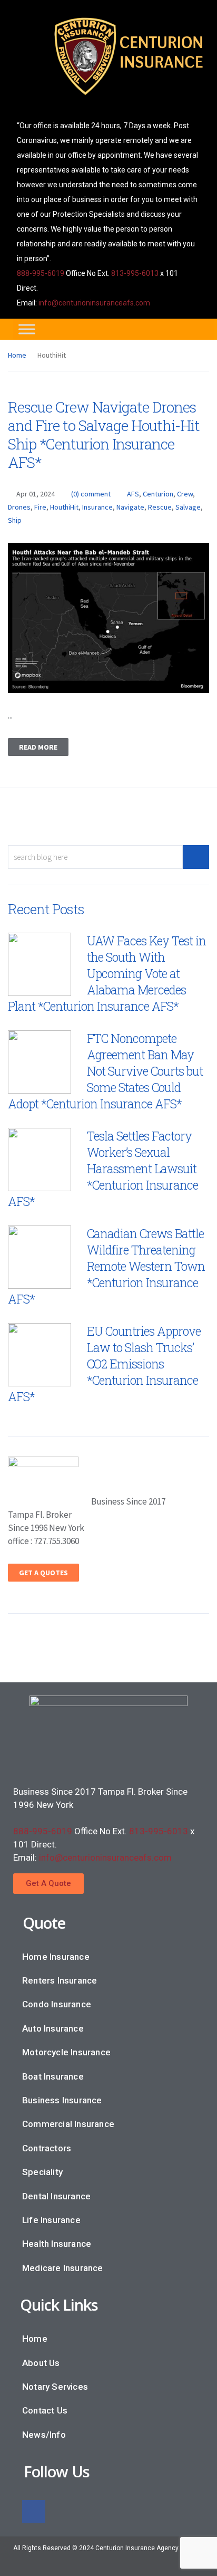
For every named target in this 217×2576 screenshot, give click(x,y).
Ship (15, 520)
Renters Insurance (60, 1980)
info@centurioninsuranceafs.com (94, 303)
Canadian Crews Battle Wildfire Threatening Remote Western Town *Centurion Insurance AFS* (106, 1266)
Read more (38, 747)
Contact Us (45, 2410)
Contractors (47, 2148)
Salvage (188, 507)
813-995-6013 (135, 273)
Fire (40, 507)
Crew (185, 494)
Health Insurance (57, 2244)
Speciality (42, 2172)
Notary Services (55, 2387)
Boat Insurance (53, 2076)
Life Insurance (51, 2220)
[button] (48, 1884)
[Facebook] (34, 2512)
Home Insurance (56, 1957)
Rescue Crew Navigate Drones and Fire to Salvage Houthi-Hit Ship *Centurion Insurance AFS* (104, 435)
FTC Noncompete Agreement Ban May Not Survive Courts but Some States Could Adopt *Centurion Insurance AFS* (105, 1071)
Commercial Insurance (68, 2124)
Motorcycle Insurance (66, 2052)
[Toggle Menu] (27, 329)
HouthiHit (64, 507)
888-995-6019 (41, 273)
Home (17, 355)
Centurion (158, 494)
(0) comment (91, 494)
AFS (133, 494)
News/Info (44, 2435)
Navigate (130, 507)
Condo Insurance (57, 2004)
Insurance (97, 507)
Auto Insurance (53, 2028)
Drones (19, 507)
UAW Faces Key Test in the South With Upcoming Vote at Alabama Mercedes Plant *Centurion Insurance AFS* (107, 973)
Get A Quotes (43, 1573)
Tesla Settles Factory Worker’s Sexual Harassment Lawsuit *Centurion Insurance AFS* (103, 1169)
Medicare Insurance (63, 2268)
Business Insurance (62, 2100)
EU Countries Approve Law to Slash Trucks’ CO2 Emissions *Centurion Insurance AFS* (104, 1364)
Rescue (160, 507)
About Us (41, 2363)
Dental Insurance (56, 2196)
